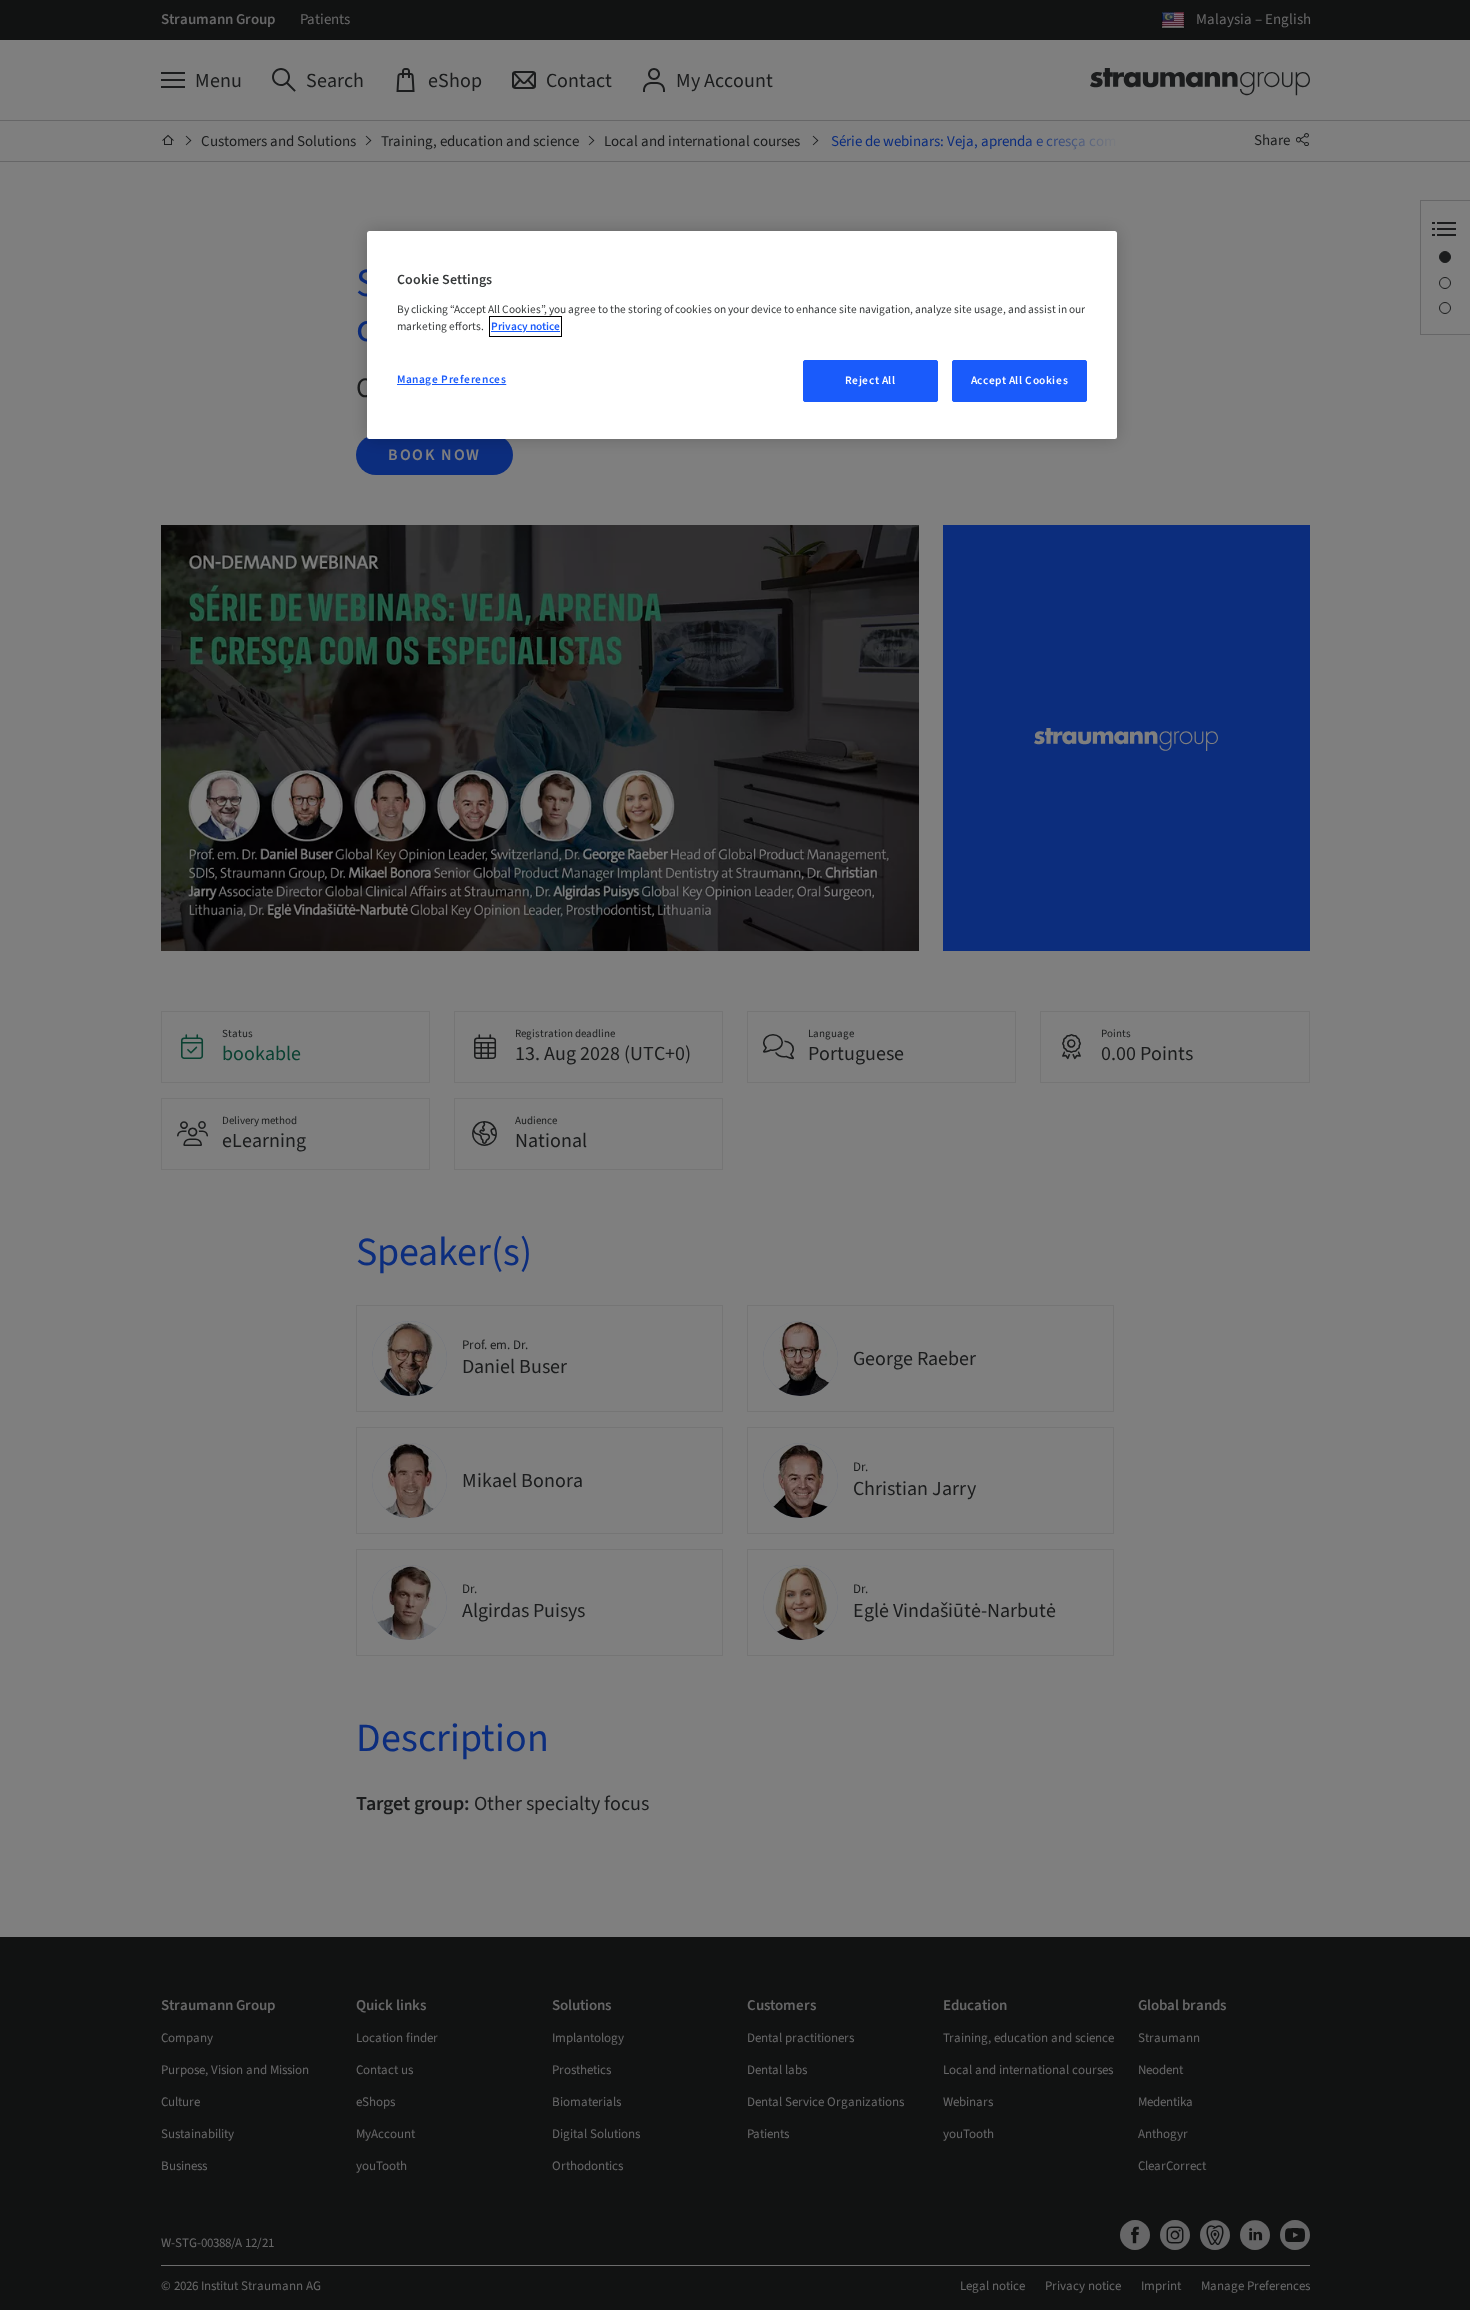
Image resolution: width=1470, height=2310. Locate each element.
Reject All (870, 380)
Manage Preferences (451, 379)
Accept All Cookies (1019, 380)
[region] (742, 335)
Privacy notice (525, 326)
